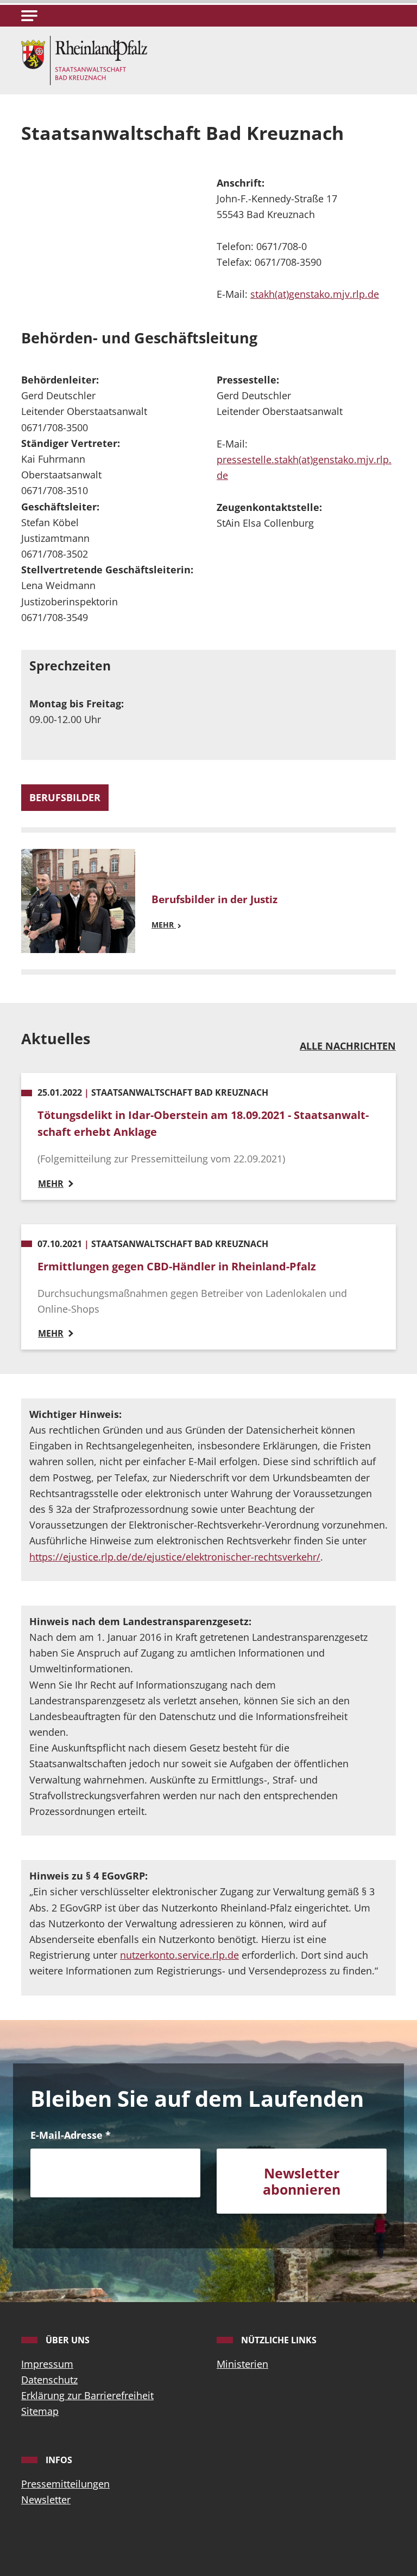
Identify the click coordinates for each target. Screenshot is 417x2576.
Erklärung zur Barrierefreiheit (87, 2395)
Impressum (47, 2364)
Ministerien (242, 2364)
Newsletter (46, 2500)
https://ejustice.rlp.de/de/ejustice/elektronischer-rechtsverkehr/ (175, 1557)
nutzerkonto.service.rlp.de (179, 1955)
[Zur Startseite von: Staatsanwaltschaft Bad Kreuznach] (84, 59)
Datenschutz (49, 2380)
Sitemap (40, 2411)
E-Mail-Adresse (71, 2135)
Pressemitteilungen (65, 2484)
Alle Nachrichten (348, 1046)
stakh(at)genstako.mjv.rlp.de (315, 294)
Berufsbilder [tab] (65, 797)
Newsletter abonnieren (302, 2181)
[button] (29, 16)
